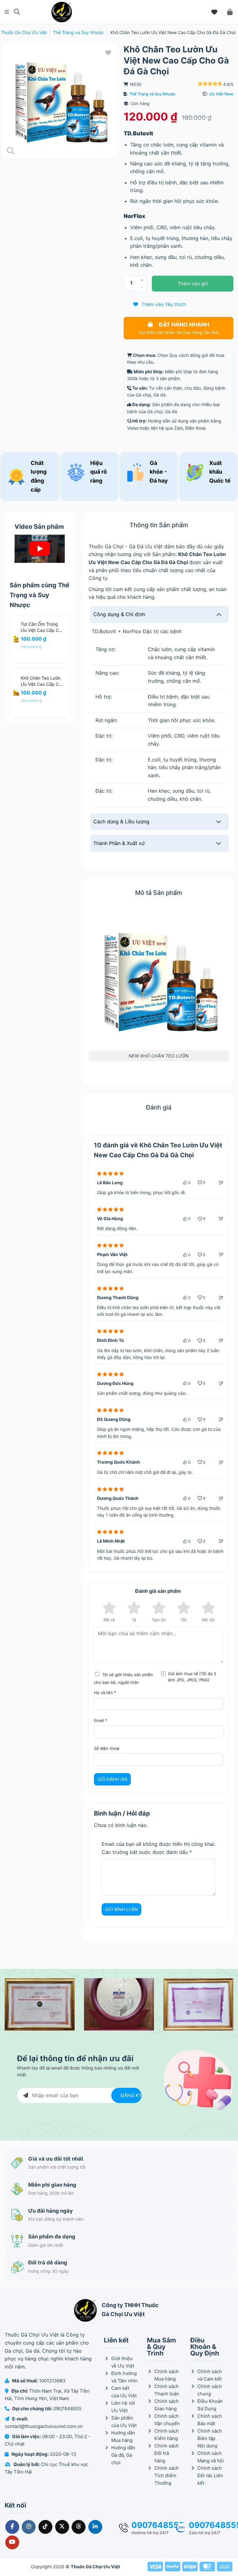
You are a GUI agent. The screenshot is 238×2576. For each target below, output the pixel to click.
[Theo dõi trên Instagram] (29, 2527)
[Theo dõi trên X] (62, 2527)
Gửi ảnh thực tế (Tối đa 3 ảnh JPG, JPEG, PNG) (192, 1677)
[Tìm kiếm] (17, 12)
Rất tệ (109, 1620)
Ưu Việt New (221, 94)
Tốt (183, 1620)
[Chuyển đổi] (219, 614)
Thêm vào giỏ (193, 284)
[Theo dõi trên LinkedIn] (95, 2527)
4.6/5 (228, 84)
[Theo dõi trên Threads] (79, 2527)
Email (101, 1720)
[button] (7, 12)
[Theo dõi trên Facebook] (12, 2527)
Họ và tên (105, 1693)
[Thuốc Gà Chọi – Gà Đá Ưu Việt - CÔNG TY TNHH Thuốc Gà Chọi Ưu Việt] (62, 12)
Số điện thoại (107, 1748)
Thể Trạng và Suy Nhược (78, 32)
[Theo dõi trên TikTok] (45, 2527)
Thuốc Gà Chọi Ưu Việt (24, 32)
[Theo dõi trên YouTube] (12, 2542)
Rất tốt (208, 1620)
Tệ (134, 1620)
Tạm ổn (159, 1620)
